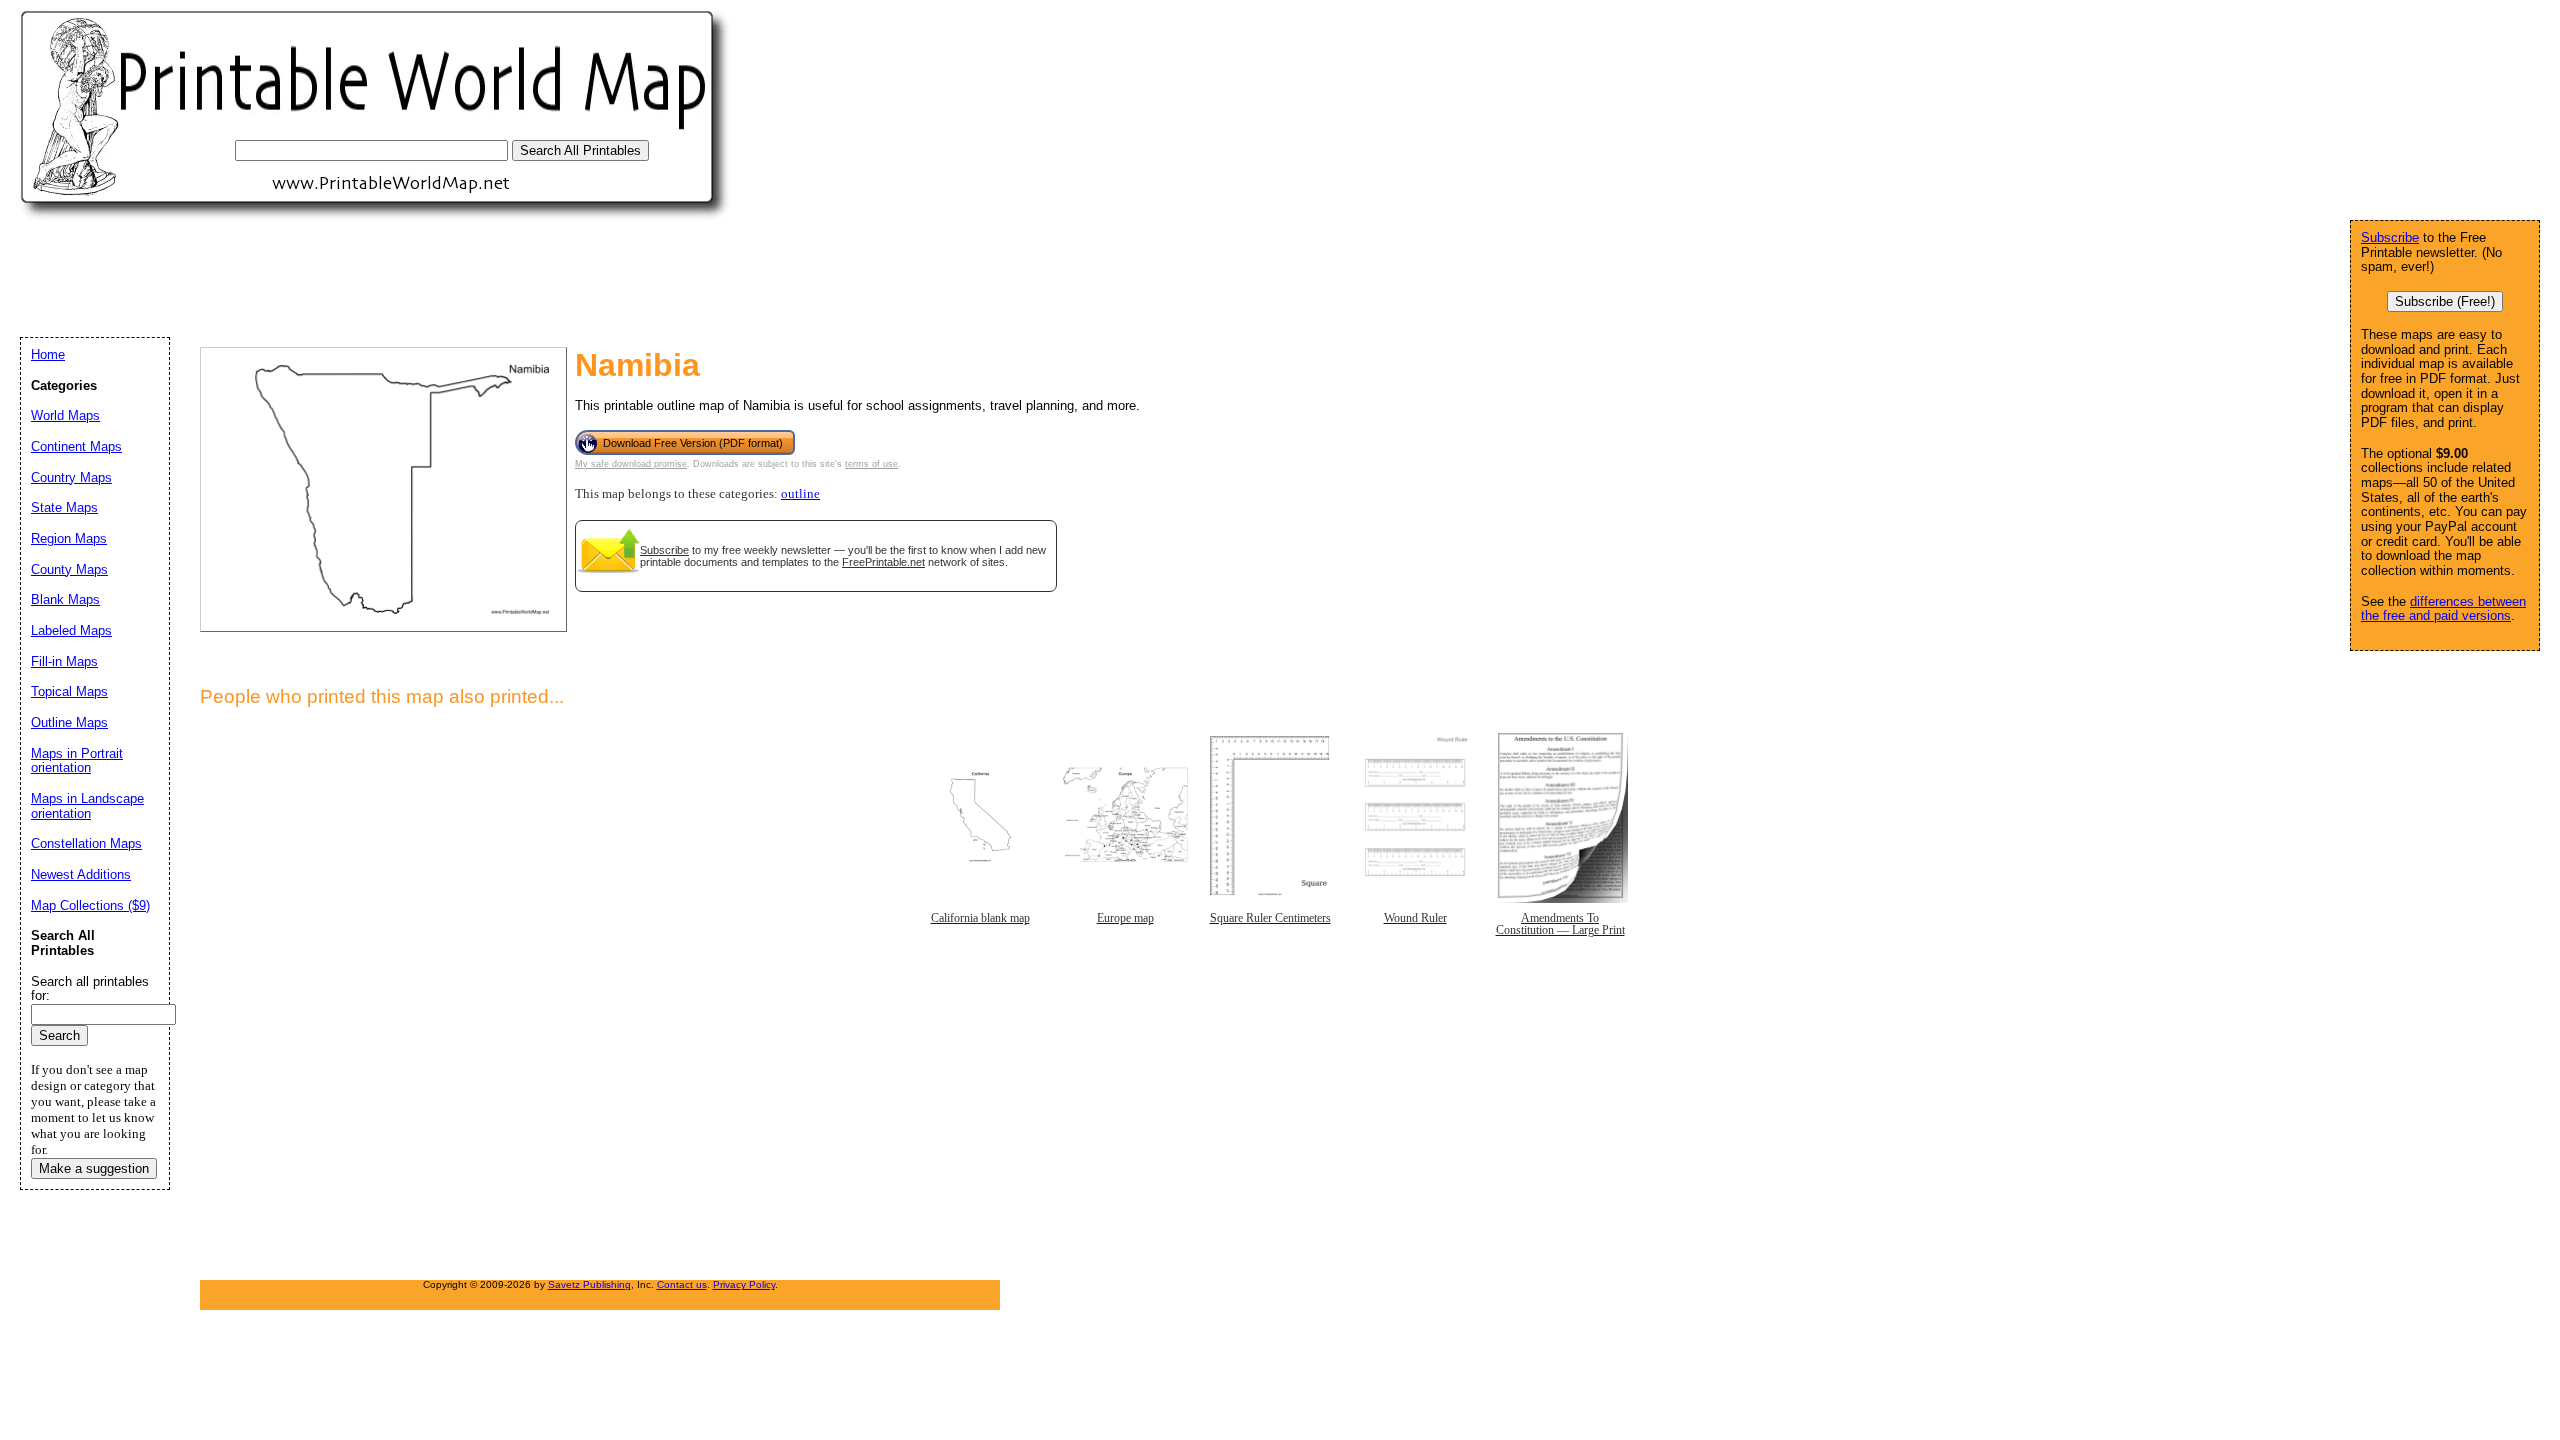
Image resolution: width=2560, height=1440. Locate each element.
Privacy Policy (744, 1284)
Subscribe (664, 550)
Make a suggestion (94, 1168)
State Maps (64, 507)
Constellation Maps (86, 843)
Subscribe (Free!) (2445, 301)
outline (800, 494)
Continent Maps (76, 446)
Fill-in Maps (64, 661)
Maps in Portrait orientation (77, 761)
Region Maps (69, 538)
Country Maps (71, 477)
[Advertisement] (384, 278)
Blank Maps (65, 599)
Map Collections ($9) (90, 905)
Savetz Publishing (589, 1284)
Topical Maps (69, 691)
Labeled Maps (71, 630)
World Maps (65, 415)
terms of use (871, 464)
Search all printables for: (90, 989)
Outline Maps (69, 722)
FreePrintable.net (883, 562)
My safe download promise (631, 464)
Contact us (682, 1284)
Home (48, 354)
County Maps (69, 569)
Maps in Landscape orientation (87, 806)
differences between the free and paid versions (2443, 609)
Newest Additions (81, 874)
